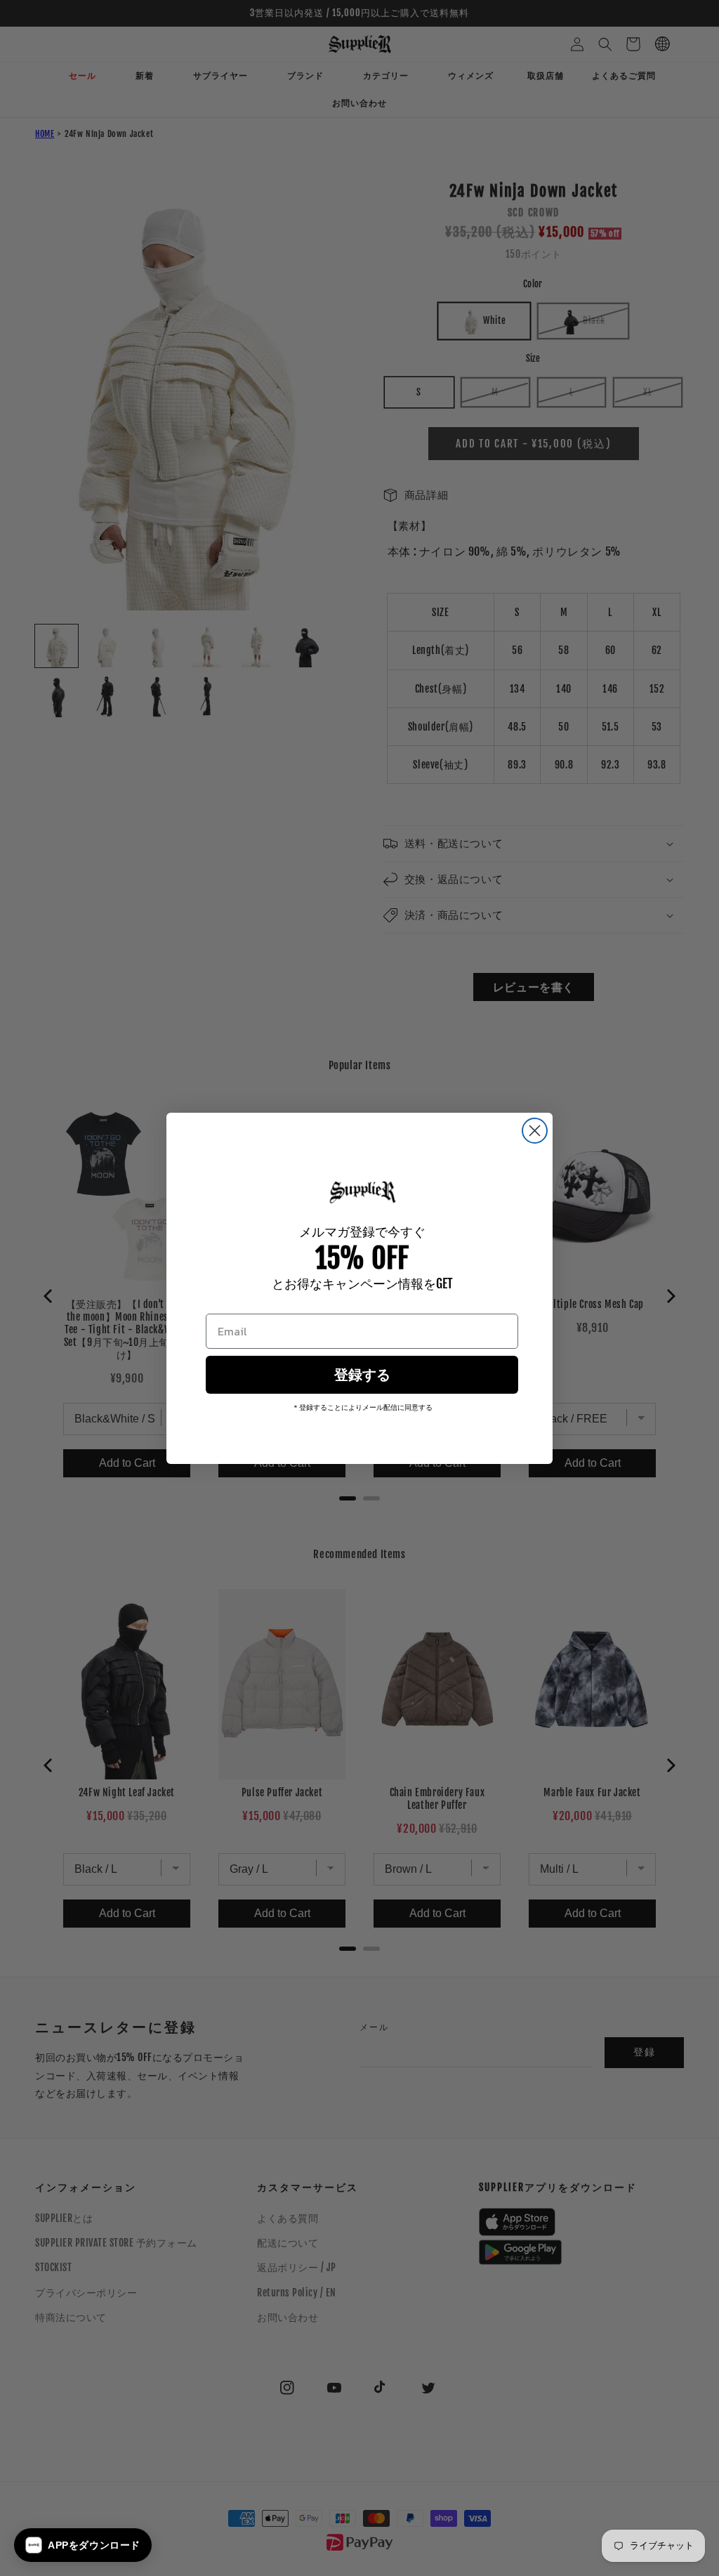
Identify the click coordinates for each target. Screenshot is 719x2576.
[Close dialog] (535, 1131)
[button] (83, 2545)
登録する (362, 1375)
